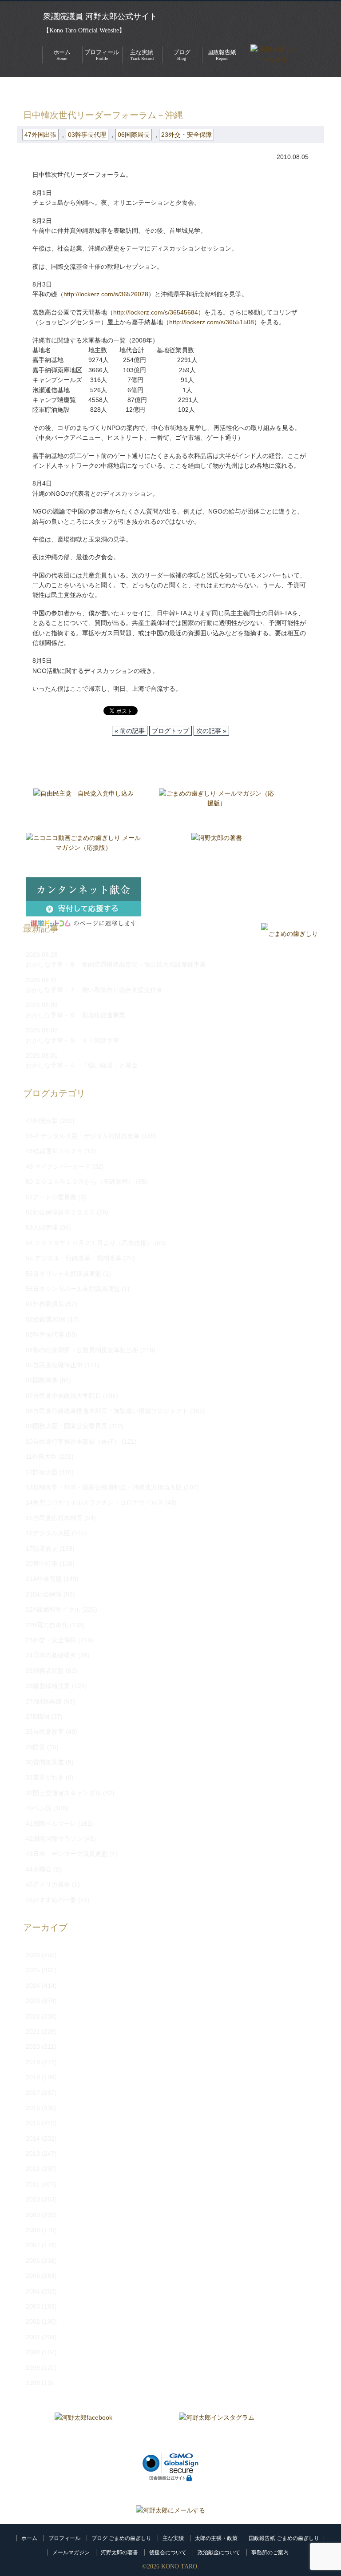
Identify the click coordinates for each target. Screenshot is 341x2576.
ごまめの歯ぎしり (72, 90)
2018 (33, 2077)
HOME (26, 90)
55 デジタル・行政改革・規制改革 (74, 1258)
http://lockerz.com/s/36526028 (106, 294)
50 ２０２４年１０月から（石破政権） (80, 1182)
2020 (33, 2046)
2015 (33, 2123)
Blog (182, 55)
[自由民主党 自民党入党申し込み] (83, 806)
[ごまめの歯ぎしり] (289, 934)
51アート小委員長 (51, 1197)
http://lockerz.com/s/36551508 (212, 322)
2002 (33, 2321)
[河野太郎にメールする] (170, 2510)
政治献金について (219, 2552)
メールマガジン (71, 2552)
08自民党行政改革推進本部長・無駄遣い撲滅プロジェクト (107, 1411)
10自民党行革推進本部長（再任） (73, 1441)
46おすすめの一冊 (51, 1900)
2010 (33, 2199)
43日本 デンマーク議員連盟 (67, 1854)
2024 (33, 1986)
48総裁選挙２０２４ (54, 1151)
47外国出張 (126, 90)
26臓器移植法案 (48, 1686)
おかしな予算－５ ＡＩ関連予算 (72, 1040)
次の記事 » (211, 731)
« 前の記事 (130, 731)
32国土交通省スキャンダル (63, 1793)
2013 (33, 2154)
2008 (33, 2230)
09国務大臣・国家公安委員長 (67, 1426)
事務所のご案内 (270, 2552)
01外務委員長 (45, 1304)
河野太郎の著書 (119, 2552)
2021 (33, 2031)
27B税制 (38, 1716)
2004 (33, 2291)
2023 (33, 2001)
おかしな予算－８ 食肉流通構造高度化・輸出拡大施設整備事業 (116, 964)
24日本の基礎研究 (51, 1655)
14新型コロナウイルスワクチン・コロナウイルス (95, 1502)
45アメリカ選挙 (48, 1884)
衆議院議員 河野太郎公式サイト (100, 16)
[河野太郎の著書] (217, 851)
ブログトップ (170, 731)
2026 (33, 1955)
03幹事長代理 (87, 135)
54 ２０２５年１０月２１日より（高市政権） (89, 1243)
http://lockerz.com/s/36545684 (156, 312)
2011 (33, 2184)
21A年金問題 (44, 1579)
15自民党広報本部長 (54, 1518)
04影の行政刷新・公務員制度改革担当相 (82, 1350)
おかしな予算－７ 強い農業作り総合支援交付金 (94, 990)
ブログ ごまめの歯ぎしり (121, 2538)
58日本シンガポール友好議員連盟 (73, 1289)
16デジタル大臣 (48, 1533)
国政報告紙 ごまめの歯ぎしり (284, 2538)
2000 (33, 2352)
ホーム (29, 2538)
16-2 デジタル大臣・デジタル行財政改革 (83, 1136)
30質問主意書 (45, 1762)
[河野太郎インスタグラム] (217, 2430)
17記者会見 (42, 1549)
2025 (33, 1970)
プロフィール (64, 2538)
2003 (33, 2306)
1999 (33, 2368)
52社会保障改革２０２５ (60, 1212)
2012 (33, 2169)
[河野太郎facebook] (83, 2430)
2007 (33, 2245)
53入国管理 (42, 1227)
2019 (33, 2062)
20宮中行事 (42, 1564)
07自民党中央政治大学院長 (63, 1396)
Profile (102, 55)
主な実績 (173, 2538)
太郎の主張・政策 (216, 2538)
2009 (33, 2215)
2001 (33, 2337)
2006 (33, 2261)
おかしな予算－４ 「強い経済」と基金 (82, 1065)
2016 (33, 2108)
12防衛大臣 (42, 1472)
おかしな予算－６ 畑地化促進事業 (75, 1015)
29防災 (36, 1747)
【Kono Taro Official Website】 (84, 30)
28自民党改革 (45, 1732)
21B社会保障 (44, 1594)
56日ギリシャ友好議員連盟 (63, 1274)
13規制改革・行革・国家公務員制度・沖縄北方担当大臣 (104, 1487)
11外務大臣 (41, 1457)
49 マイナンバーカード (58, 1167)
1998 (33, 2383)
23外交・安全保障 (186, 135)
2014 (33, 2138)
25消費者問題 (45, 1671)
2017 (33, 2093)
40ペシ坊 (39, 1808)
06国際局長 (134, 135)
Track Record (142, 55)
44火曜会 (39, 1869)
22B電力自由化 (47, 1625)
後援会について (168, 2552)
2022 (33, 2016)
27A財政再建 (44, 1701)
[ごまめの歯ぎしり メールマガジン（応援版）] (217, 806)
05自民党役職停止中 (54, 1365)
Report (222, 55)
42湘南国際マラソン (54, 1839)
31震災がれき (45, 1777)
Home (62, 55)
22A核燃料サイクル (53, 1609)
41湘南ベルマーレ (51, 1824)
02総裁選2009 (46, 1319)
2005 (33, 2276)
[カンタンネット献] (83, 895)
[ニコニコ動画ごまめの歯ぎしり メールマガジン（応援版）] (83, 851)
